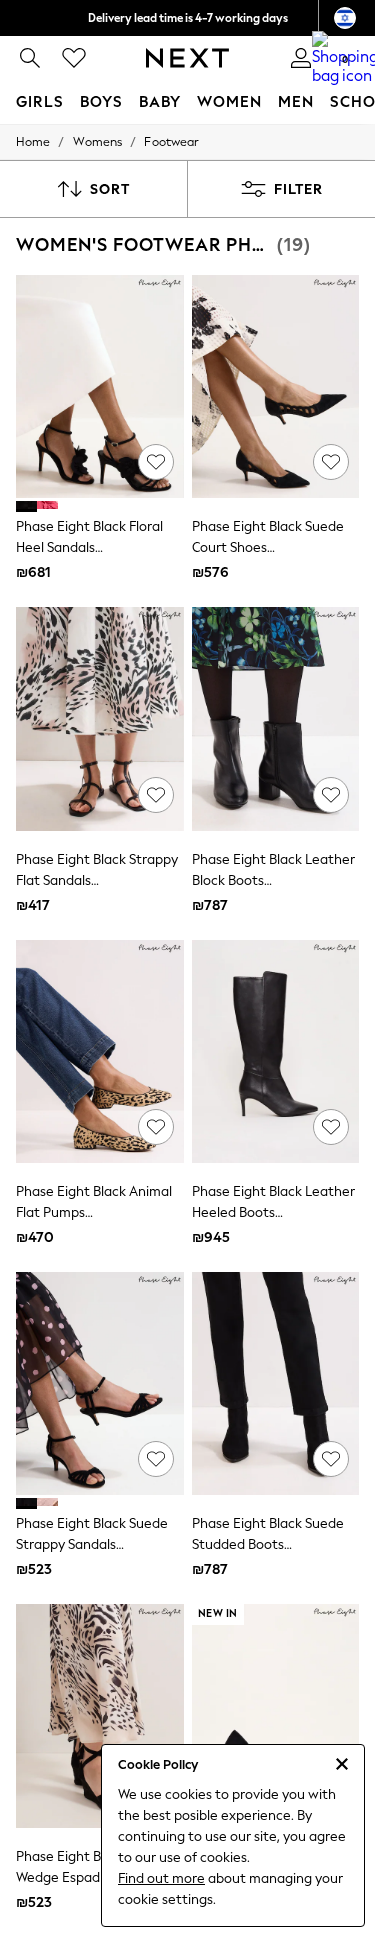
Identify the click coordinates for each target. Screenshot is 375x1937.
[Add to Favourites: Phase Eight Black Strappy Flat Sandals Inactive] (156, 795)
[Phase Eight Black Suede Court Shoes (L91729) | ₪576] (276, 386)
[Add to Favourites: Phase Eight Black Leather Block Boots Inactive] (331, 795)
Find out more (161, 1878)
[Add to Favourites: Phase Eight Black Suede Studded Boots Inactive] (331, 1459)
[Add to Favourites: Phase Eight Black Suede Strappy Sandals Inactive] (156, 1459)
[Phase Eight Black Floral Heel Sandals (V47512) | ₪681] (100, 386)
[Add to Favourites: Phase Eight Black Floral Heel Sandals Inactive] (156, 462)
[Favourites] (74, 58)
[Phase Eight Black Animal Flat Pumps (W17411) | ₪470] (100, 1051)
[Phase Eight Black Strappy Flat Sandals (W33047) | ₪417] (100, 718)
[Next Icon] (187, 58)
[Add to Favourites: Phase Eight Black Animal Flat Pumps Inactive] (156, 1127)
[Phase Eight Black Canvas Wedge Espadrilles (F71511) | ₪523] (100, 1715)
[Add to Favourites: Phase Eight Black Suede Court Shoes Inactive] (331, 462)
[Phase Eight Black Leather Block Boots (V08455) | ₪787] (276, 718)
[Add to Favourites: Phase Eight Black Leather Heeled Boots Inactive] (331, 1127)
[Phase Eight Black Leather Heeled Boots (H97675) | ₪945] (276, 1051)
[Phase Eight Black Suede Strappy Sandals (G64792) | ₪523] (100, 1383)
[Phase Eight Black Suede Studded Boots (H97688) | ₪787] (276, 1383)
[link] (30, 58)
